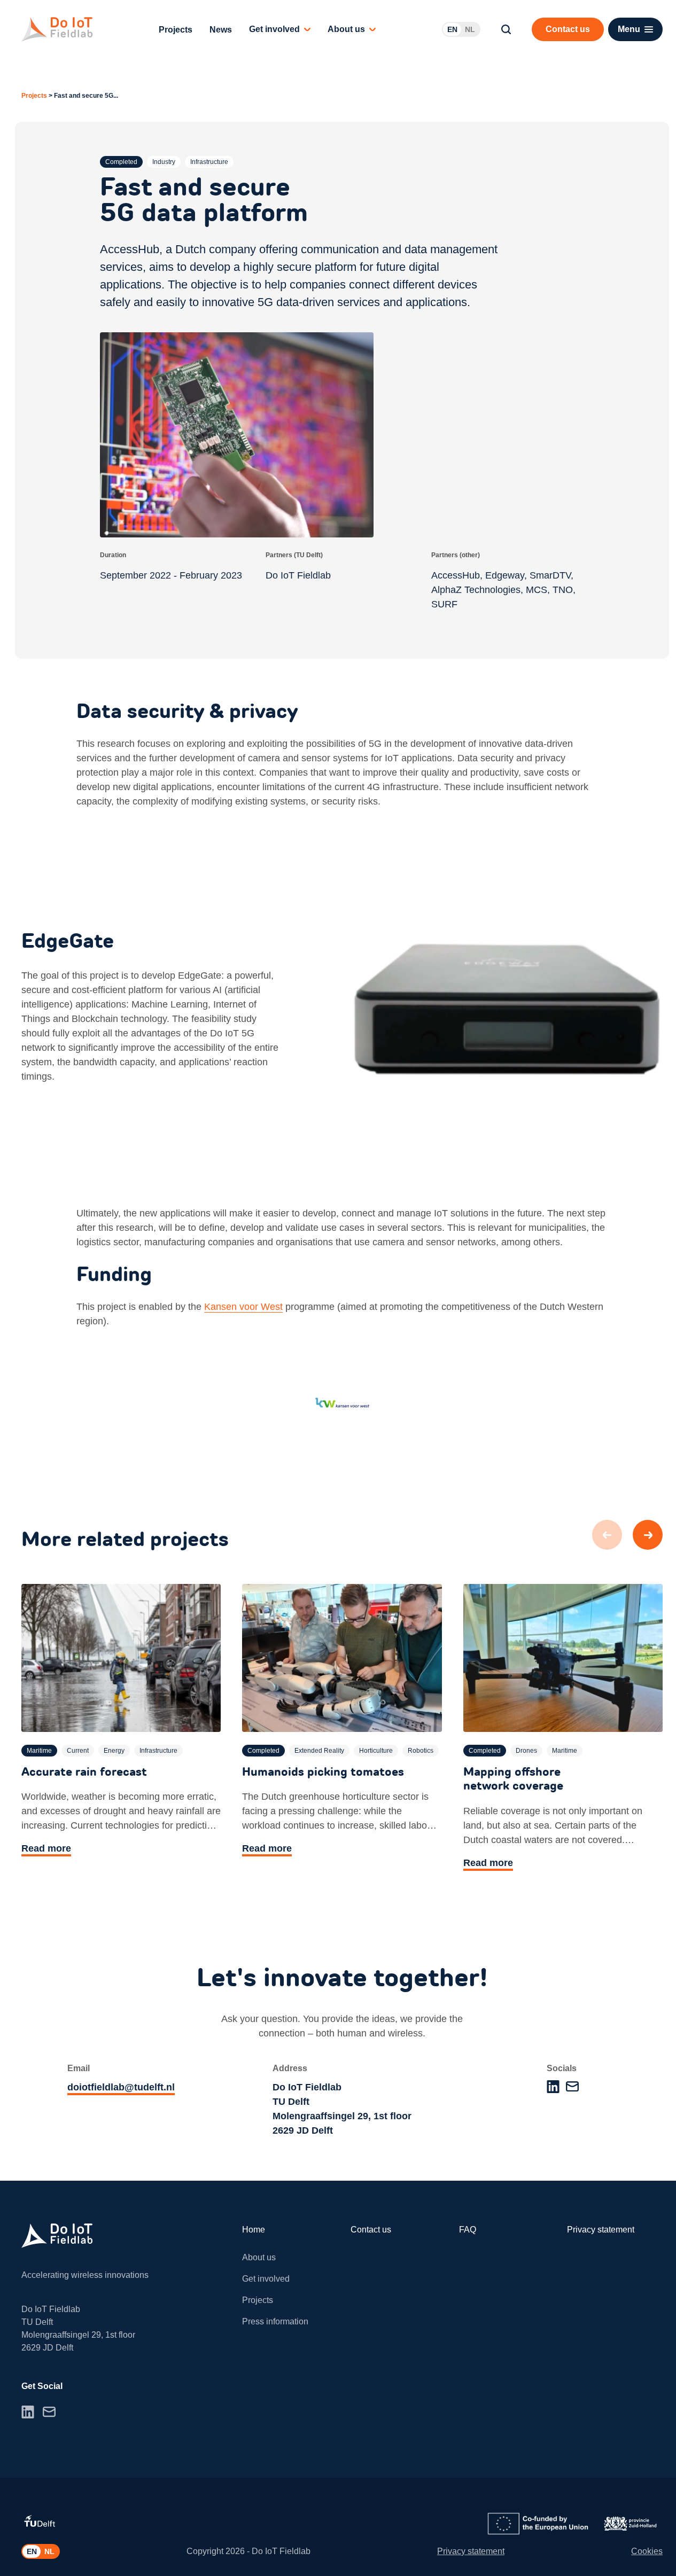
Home (254, 2230)
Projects (176, 30)
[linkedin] (553, 2087)
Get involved (274, 29)
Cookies (647, 2551)
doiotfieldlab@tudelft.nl (121, 2087)
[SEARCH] (506, 29)
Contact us (371, 2230)
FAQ (468, 2230)
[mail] (572, 2086)
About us (346, 29)
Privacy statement (601, 2230)
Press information (275, 2321)
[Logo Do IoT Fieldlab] (57, 29)
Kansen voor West (243, 1307)
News (221, 30)
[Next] (648, 1535)
